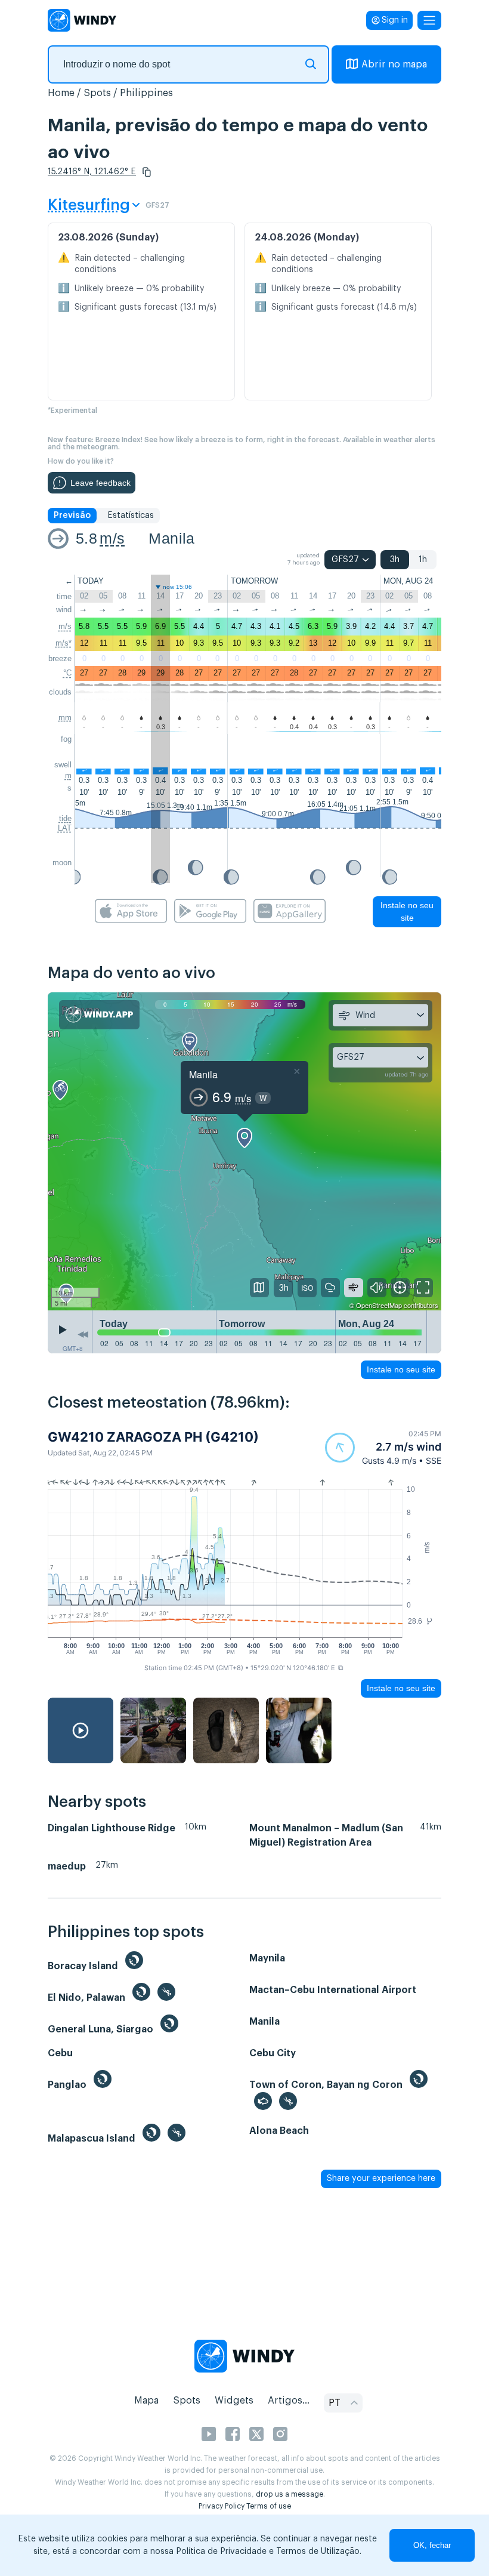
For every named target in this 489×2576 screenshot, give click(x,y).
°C (67, 673)
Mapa (146, 2401)
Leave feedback (100, 483)
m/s (112, 538)
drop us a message (290, 2494)
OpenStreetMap (379, 1305)
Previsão (72, 516)
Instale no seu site (407, 911)
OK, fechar (432, 2545)
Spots (97, 93)
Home (61, 93)
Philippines (146, 93)
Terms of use (269, 2506)
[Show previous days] (83, 1335)
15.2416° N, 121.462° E (92, 172)
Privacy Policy (222, 2506)
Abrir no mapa (394, 64)
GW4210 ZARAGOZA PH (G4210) (153, 1437)
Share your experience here (381, 2179)
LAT (65, 828)
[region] (244, 1151)
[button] (147, 172)
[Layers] (259, 1288)
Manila (171, 538)
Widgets (234, 2401)
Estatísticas (131, 516)
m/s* (64, 643)
